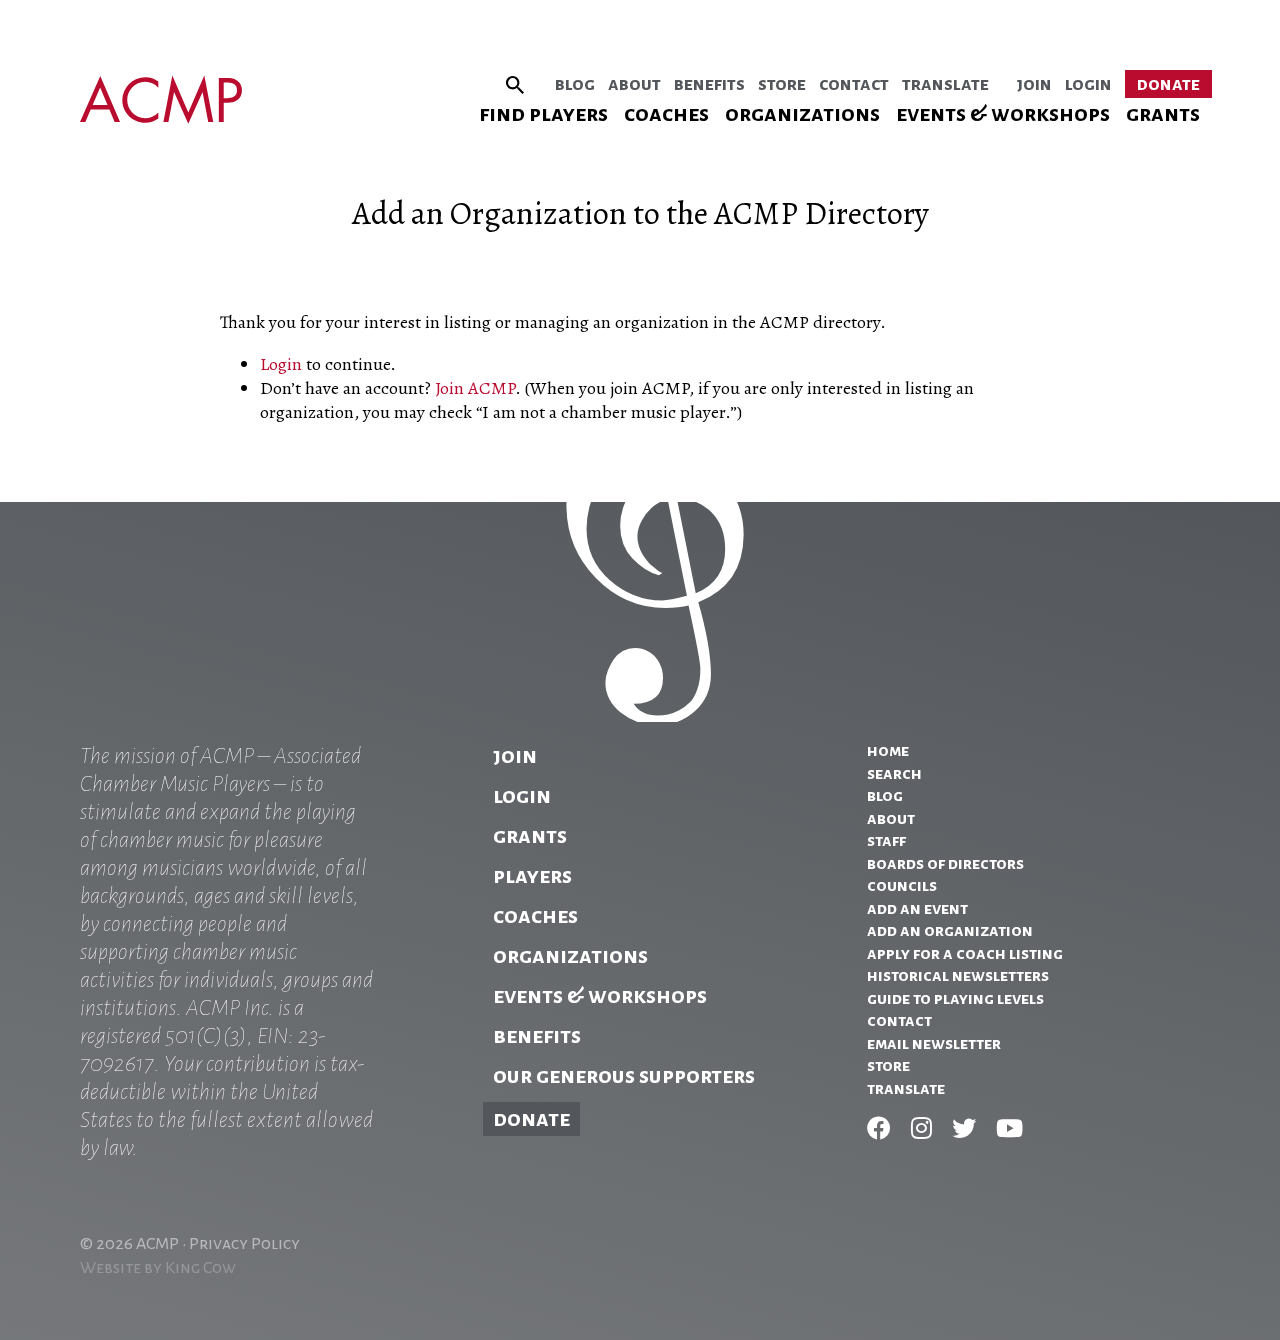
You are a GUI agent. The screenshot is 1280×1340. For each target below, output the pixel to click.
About (634, 84)
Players (532, 876)
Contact (854, 84)
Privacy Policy (244, 1244)
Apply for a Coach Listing (965, 954)
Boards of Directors (945, 864)
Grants (1163, 114)
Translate (945, 84)
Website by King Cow (158, 1268)
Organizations (802, 114)
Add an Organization (950, 931)
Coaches (666, 114)
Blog (575, 84)
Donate (1168, 84)
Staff (886, 841)
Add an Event (917, 909)
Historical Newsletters (958, 976)
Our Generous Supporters (624, 1076)
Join (1034, 84)
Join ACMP (475, 388)
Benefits (709, 84)
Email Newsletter (934, 1044)
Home (888, 751)
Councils (902, 886)
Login (1088, 84)
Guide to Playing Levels (955, 999)
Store (782, 84)
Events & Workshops (1003, 114)
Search (894, 774)
